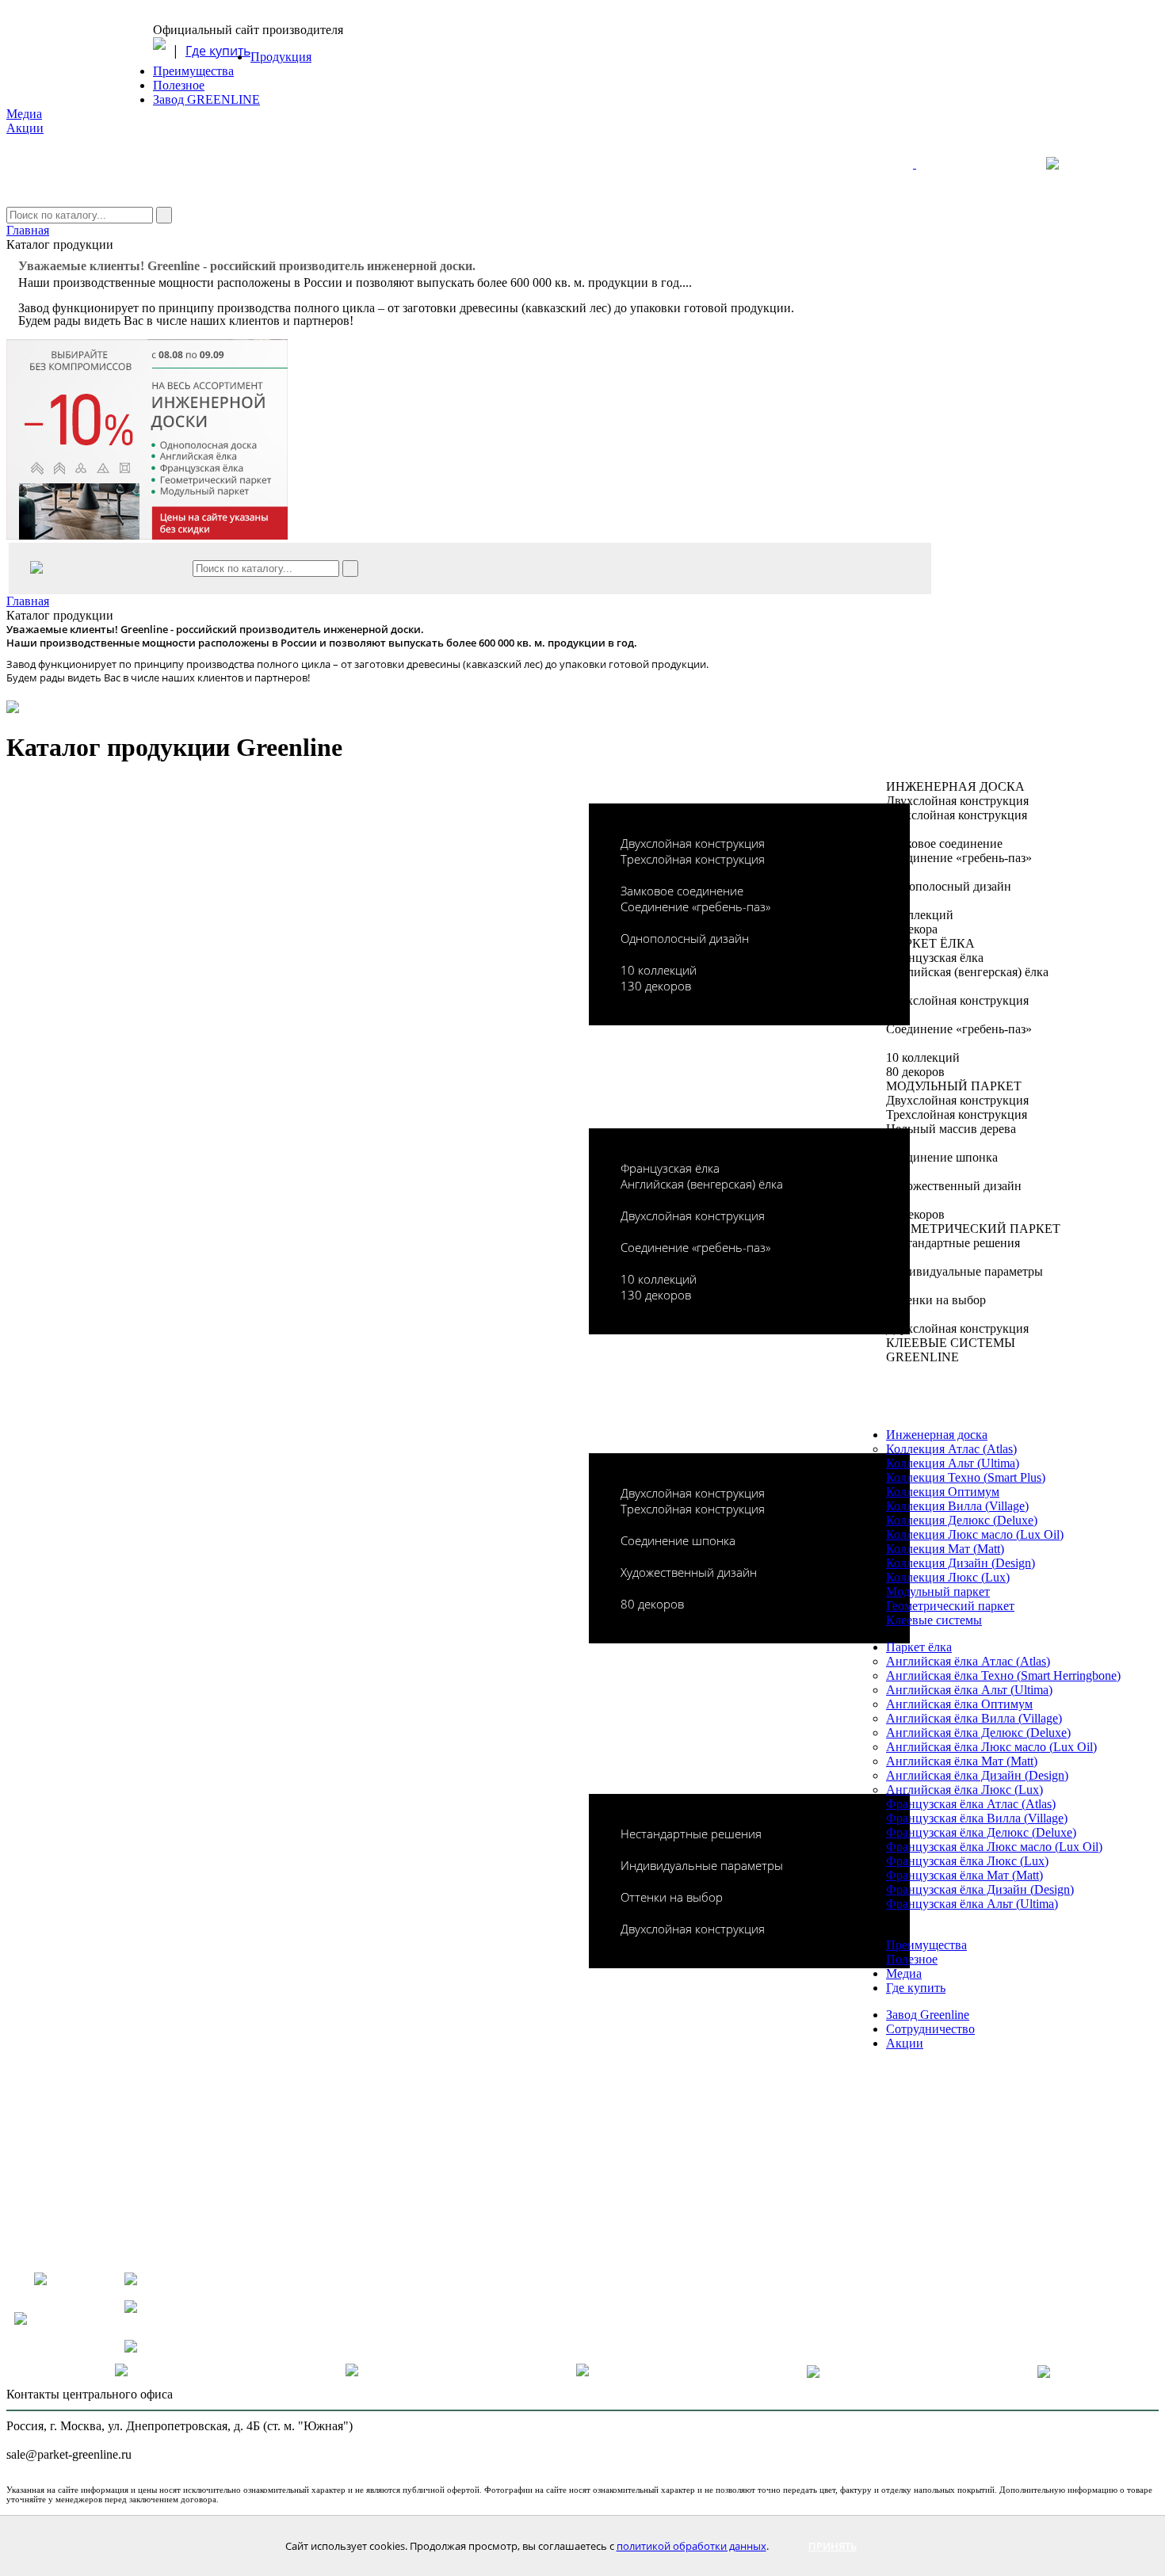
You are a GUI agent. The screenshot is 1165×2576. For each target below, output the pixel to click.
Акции (25, 128)
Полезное (179, 85)
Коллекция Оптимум (943, 1492)
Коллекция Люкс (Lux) (948, 1577)
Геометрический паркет (950, 1606)
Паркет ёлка (919, 1647)
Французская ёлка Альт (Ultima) (972, 1904)
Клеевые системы (934, 1620)
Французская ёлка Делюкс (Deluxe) (981, 1832)
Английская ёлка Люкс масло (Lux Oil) (991, 1747)
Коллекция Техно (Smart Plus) (966, 1477)
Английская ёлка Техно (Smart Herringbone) (1003, 1675)
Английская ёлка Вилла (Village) (974, 1718)
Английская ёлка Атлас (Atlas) (968, 1661)
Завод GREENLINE (206, 99)
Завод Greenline (928, 2015)
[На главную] (964, 171)
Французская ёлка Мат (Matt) (964, 1875)
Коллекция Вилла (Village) (957, 1506)
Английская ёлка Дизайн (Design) (977, 1775)
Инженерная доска (937, 1435)
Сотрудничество (930, 2029)
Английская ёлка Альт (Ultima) (969, 1690)
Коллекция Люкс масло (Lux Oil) (975, 1534)
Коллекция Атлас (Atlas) (951, 1449)
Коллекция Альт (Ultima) (953, 1463)
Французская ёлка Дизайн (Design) (980, 1889)
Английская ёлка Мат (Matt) (962, 1761)
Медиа (24, 114)
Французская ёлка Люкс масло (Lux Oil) (994, 1847)
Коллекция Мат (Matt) (945, 1549)
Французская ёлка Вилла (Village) (977, 1818)
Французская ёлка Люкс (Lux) (967, 1861)
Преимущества (193, 71)
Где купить (218, 51)
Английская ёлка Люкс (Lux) (964, 1790)
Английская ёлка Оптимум (959, 1704)
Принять (833, 2546)
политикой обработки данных (691, 2546)
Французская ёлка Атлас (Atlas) (971, 1804)
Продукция (281, 57)
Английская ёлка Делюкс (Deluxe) (978, 1733)
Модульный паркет (938, 1591)
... (687, 282)
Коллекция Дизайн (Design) (961, 1563)
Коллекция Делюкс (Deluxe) (962, 1520)
